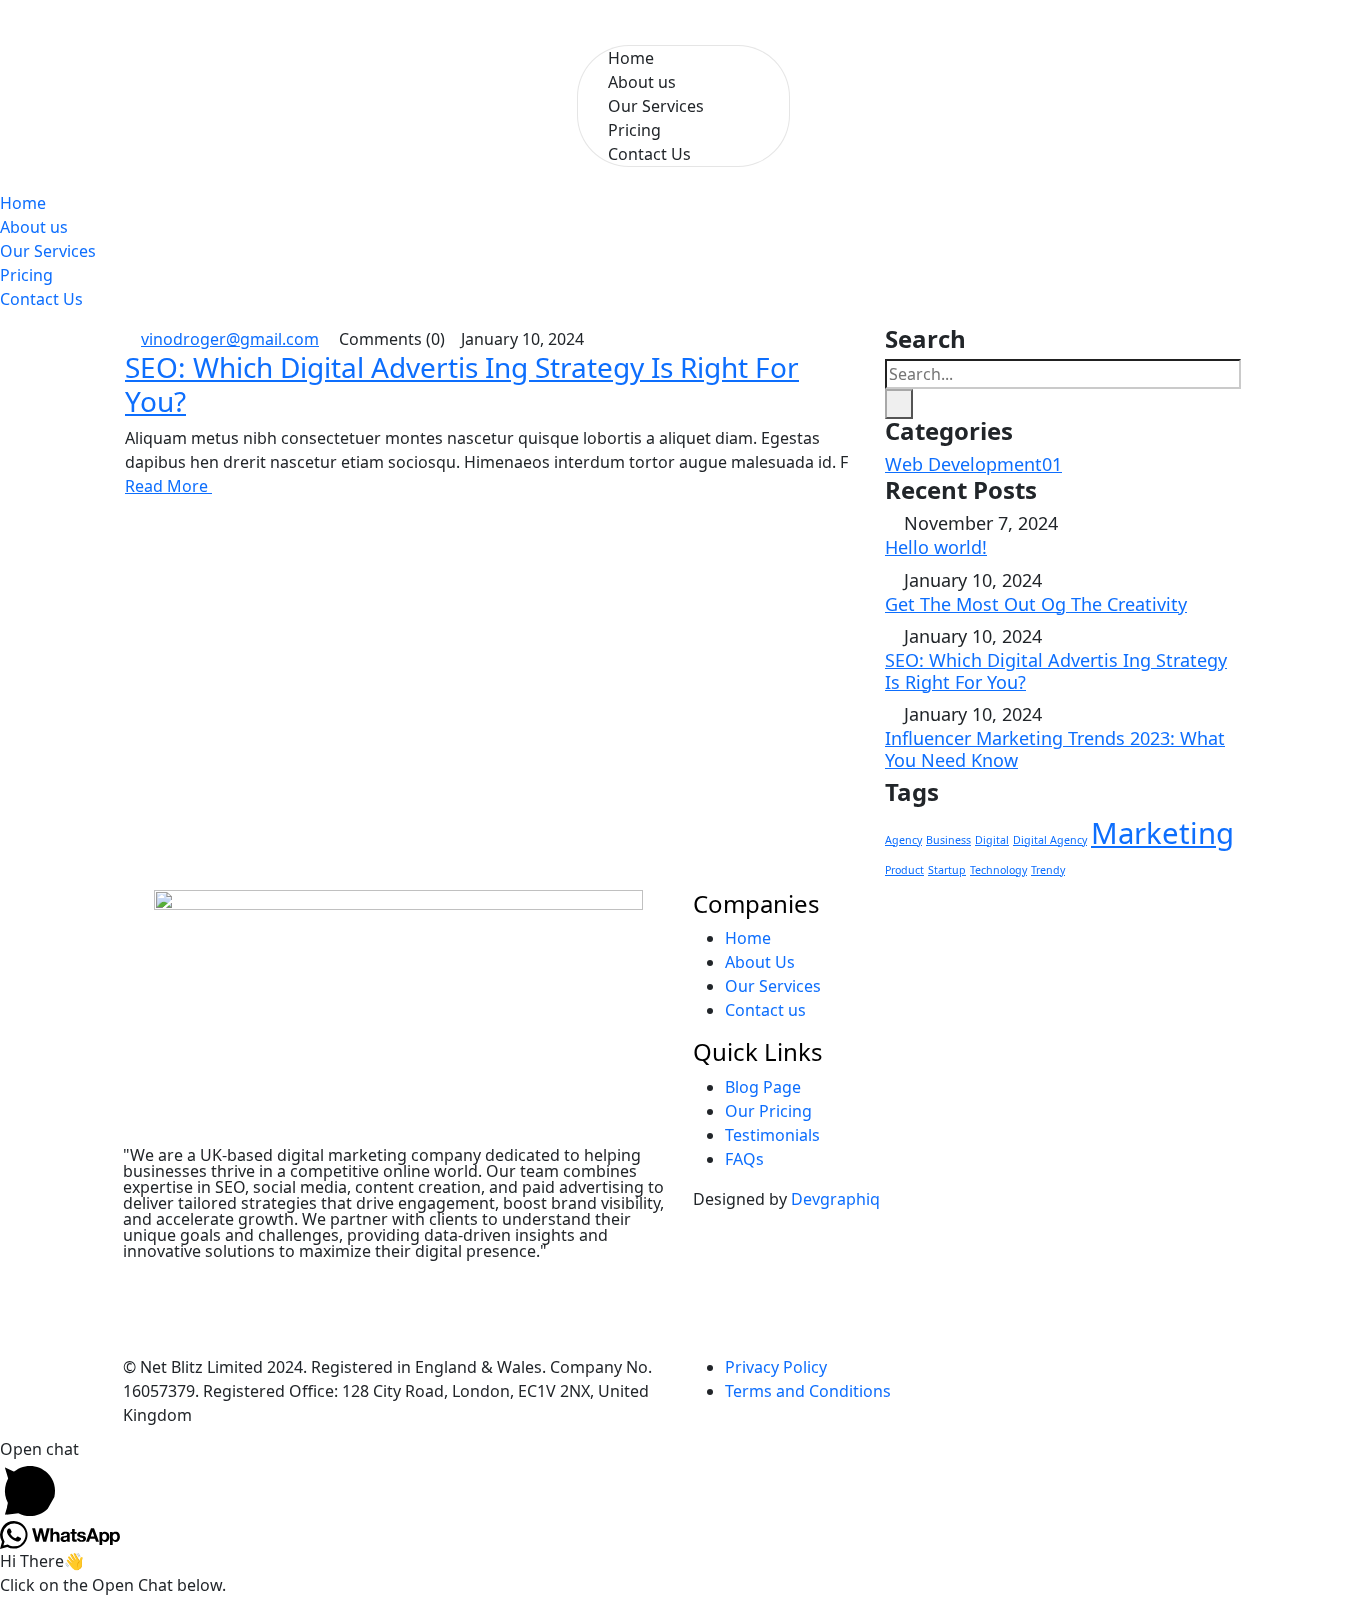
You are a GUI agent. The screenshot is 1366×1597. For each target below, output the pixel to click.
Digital (992, 840)
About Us (762, 962)
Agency (903, 840)
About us (34, 227)
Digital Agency (1050, 840)
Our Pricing (770, 1111)
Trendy (1048, 870)
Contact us (767, 1010)
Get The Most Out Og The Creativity (1036, 604)
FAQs (746, 1159)
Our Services (656, 106)
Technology (998, 870)
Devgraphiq (835, 1199)
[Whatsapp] (310, 1284)
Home (23, 203)
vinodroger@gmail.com (230, 339)
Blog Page (765, 1087)
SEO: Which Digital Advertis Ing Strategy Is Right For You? (462, 384)
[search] (899, 404)
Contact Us (649, 154)
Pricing (26, 275)
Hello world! (936, 547)
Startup (947, 870)
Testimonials (774, 1135)
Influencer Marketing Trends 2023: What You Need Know (1055, 749)
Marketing (1162, 833)
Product (904, 870)
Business (948, 840)
